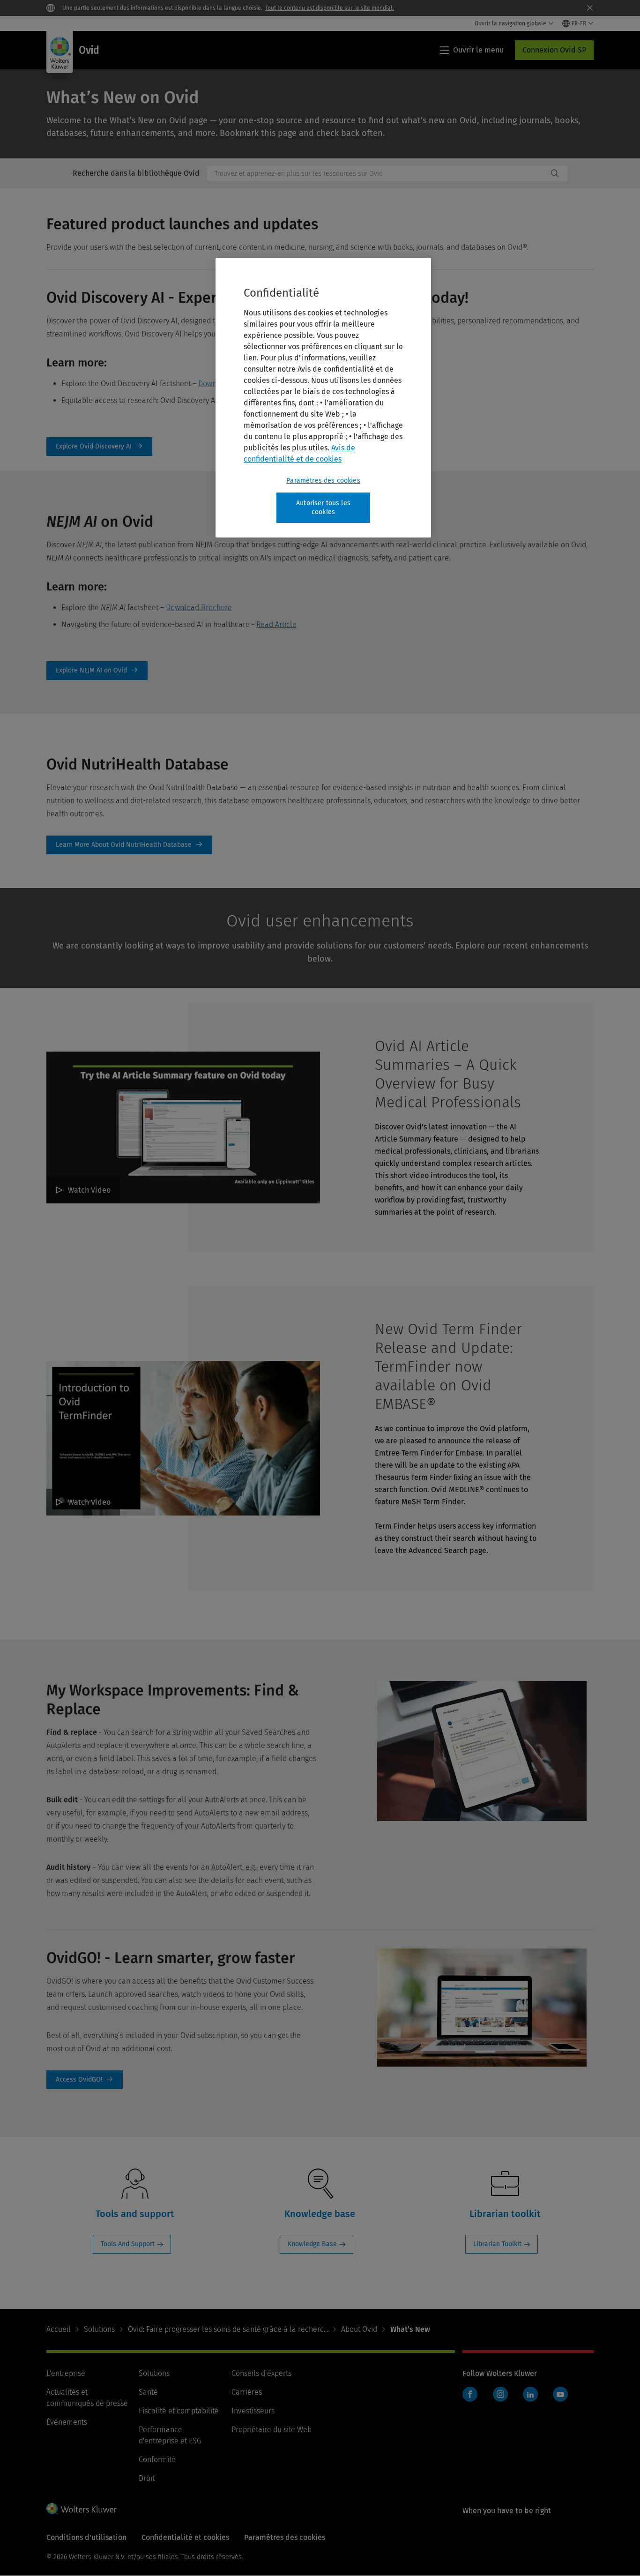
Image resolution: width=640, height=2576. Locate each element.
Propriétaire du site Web (272, 2430)
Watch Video (89, 1190)
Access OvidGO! (85, 2080)
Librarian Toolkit (497, 2244)
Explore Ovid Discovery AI (99, 447)
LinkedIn (530, 2394)
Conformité (157, 2460)
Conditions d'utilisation (86, 2537)
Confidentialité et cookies (185, 2537)
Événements (67, 2422)
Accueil (59, 2329)
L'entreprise (66, 2373)
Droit (147, 2478)
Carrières (247, 2392)
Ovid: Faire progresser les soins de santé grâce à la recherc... (228, 2329)
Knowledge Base (312, 2244)
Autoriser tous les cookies (323, 508)
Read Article (276, 624)
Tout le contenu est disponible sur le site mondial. (330, 8)
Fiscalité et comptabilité (179, 2411)
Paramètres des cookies (323, 481)
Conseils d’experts (261, 2373)
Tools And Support (128, 2244)
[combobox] (377, 173)
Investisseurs (253, 2411)
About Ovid (359, 2329)
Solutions (99, 2329)
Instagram (500, 2394)
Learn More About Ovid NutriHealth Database (129, 845)
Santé (148, 2392)
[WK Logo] (82, 2509)
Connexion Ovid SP (554, 50)
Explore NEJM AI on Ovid (97, 671)
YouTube (560, 2394)
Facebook (470, 2394)
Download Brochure (199, 608)
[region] (323, 398)
